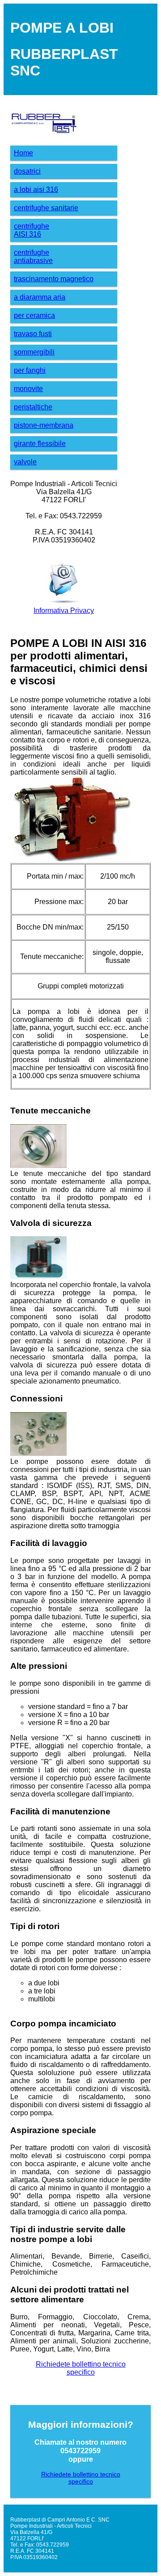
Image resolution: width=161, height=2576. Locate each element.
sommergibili (34, 352)
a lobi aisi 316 (36, 190)
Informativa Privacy (64, 611)
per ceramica (34, 315)
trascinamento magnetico (54, 279)
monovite (28, 389)
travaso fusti (33, 334)
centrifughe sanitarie (46, 208)
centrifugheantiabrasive (33, 256)
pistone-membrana (44, 425)
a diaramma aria (40, 297)
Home (23, 153)
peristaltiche (33, 407)
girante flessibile (40, 444)
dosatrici (27, 171)
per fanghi (30, 370)
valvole (25, 462)
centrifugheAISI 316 (32, 230)
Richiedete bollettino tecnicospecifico (81, 2368)
